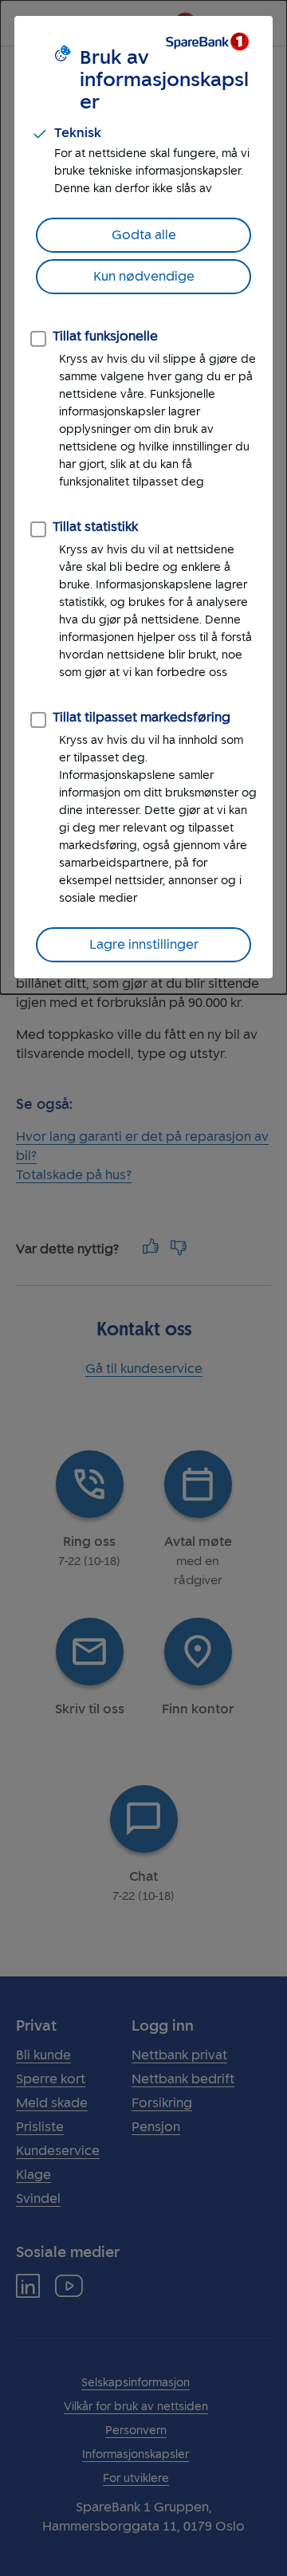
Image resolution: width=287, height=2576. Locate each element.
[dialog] (143, 497)
